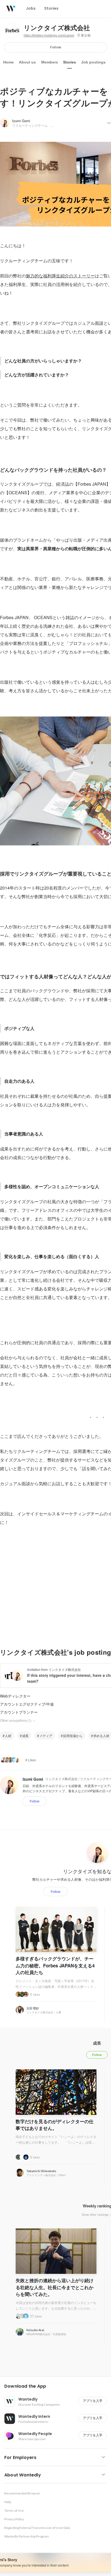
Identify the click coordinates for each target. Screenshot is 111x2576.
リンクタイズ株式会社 (57, 28)
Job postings (93, 62)
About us (27, 62)
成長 (25, 1736)
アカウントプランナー (19, 1712)
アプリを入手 (93, 2401)
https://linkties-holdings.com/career (49, 36)
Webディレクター (15, 1696)
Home (8, 62)
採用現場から (73, 1736)
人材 (8, 1736)
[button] (58, 2386)
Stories (70, 62)
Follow (56, 47)
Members (50, 62)
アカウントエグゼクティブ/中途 (27, 1704)
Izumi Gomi (21, 121)
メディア (46, 1736)
